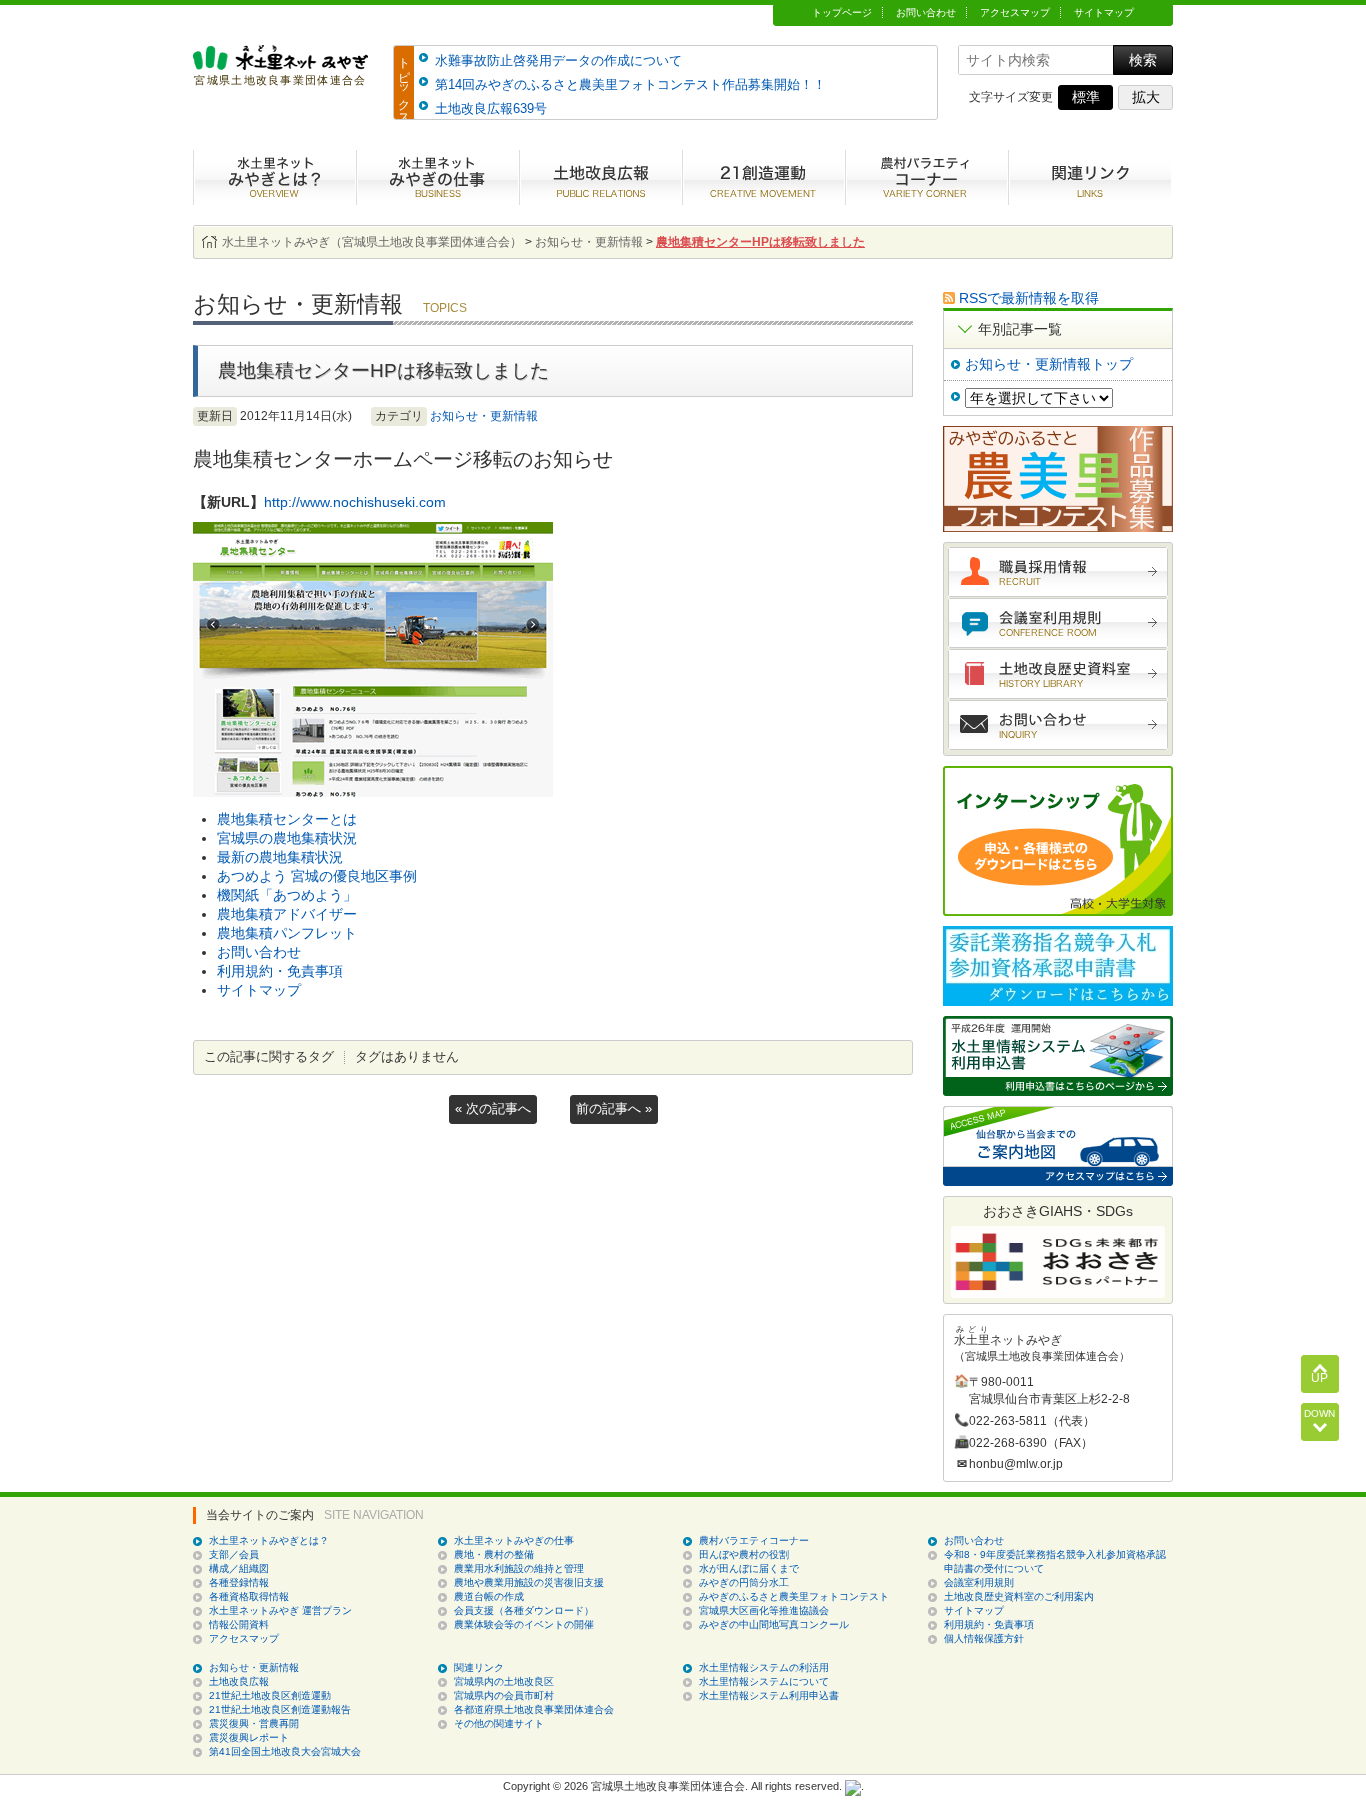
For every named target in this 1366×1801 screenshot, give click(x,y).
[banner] (280, 76)
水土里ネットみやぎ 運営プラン (280, 1610)
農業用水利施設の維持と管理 (519, 1568)
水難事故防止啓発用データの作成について (558, 60)
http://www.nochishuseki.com (355, 502)
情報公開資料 (239, 1624)
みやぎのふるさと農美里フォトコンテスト (794, 1596)
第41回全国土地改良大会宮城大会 (285, 1751)
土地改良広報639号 (491, 108)
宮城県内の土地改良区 (504, 1681)
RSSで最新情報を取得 (1029, 298)
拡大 (1146, 97)
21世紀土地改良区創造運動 (270, 1695)
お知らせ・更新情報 (484, 416)
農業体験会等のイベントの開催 (524, 1624)
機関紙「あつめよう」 (287, 895)
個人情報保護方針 (984, 1638)
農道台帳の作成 (489, 1596)
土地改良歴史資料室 (1058, 674)
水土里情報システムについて (764, 1681)
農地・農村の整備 (494, 1554)
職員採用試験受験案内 (1058, 572)
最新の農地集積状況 (280, 857)
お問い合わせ (926, 12)
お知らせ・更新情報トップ (1049, 364)
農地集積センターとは (287, 819)
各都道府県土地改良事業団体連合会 (534, 1709)
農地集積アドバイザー (287, 914)
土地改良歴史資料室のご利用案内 (1019, 1596)
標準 (1086, 97)
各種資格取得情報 (249, 1596)
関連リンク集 (1089, 177)
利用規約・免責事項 (280, 971)
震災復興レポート (249, 1737)
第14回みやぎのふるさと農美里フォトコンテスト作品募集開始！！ (630, 84)
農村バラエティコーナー (926, 177)
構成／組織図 (239, 1568)
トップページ (842, 12)
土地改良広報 (600, 177)
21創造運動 (763, 177)
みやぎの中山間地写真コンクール (774, 1624)
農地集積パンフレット (287, 933)
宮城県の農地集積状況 (287, 838)
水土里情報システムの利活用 (764, 1667)
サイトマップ (1104, 12)
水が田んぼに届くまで (749, 1568)
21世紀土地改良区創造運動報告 (280, 1709)
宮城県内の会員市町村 (504, 1695)
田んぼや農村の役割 (744, 1554)
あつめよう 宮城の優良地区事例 (317, 876)
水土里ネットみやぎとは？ (274, 177)
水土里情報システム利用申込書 (769, 1695)
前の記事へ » (614, 1108)
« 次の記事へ (493, 1108)
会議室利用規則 (1058, 623)
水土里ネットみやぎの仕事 (437, 177)
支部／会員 (234, 1554)
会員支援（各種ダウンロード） (524, 1610)
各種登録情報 (239, 1582)
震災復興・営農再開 (254, 1723)
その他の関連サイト (499, 1723)
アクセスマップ (1015, 12)
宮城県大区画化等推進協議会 (764, 1610)
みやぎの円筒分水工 (744, 1582)
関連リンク (479, 1667)
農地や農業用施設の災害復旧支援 (529, 1582)
